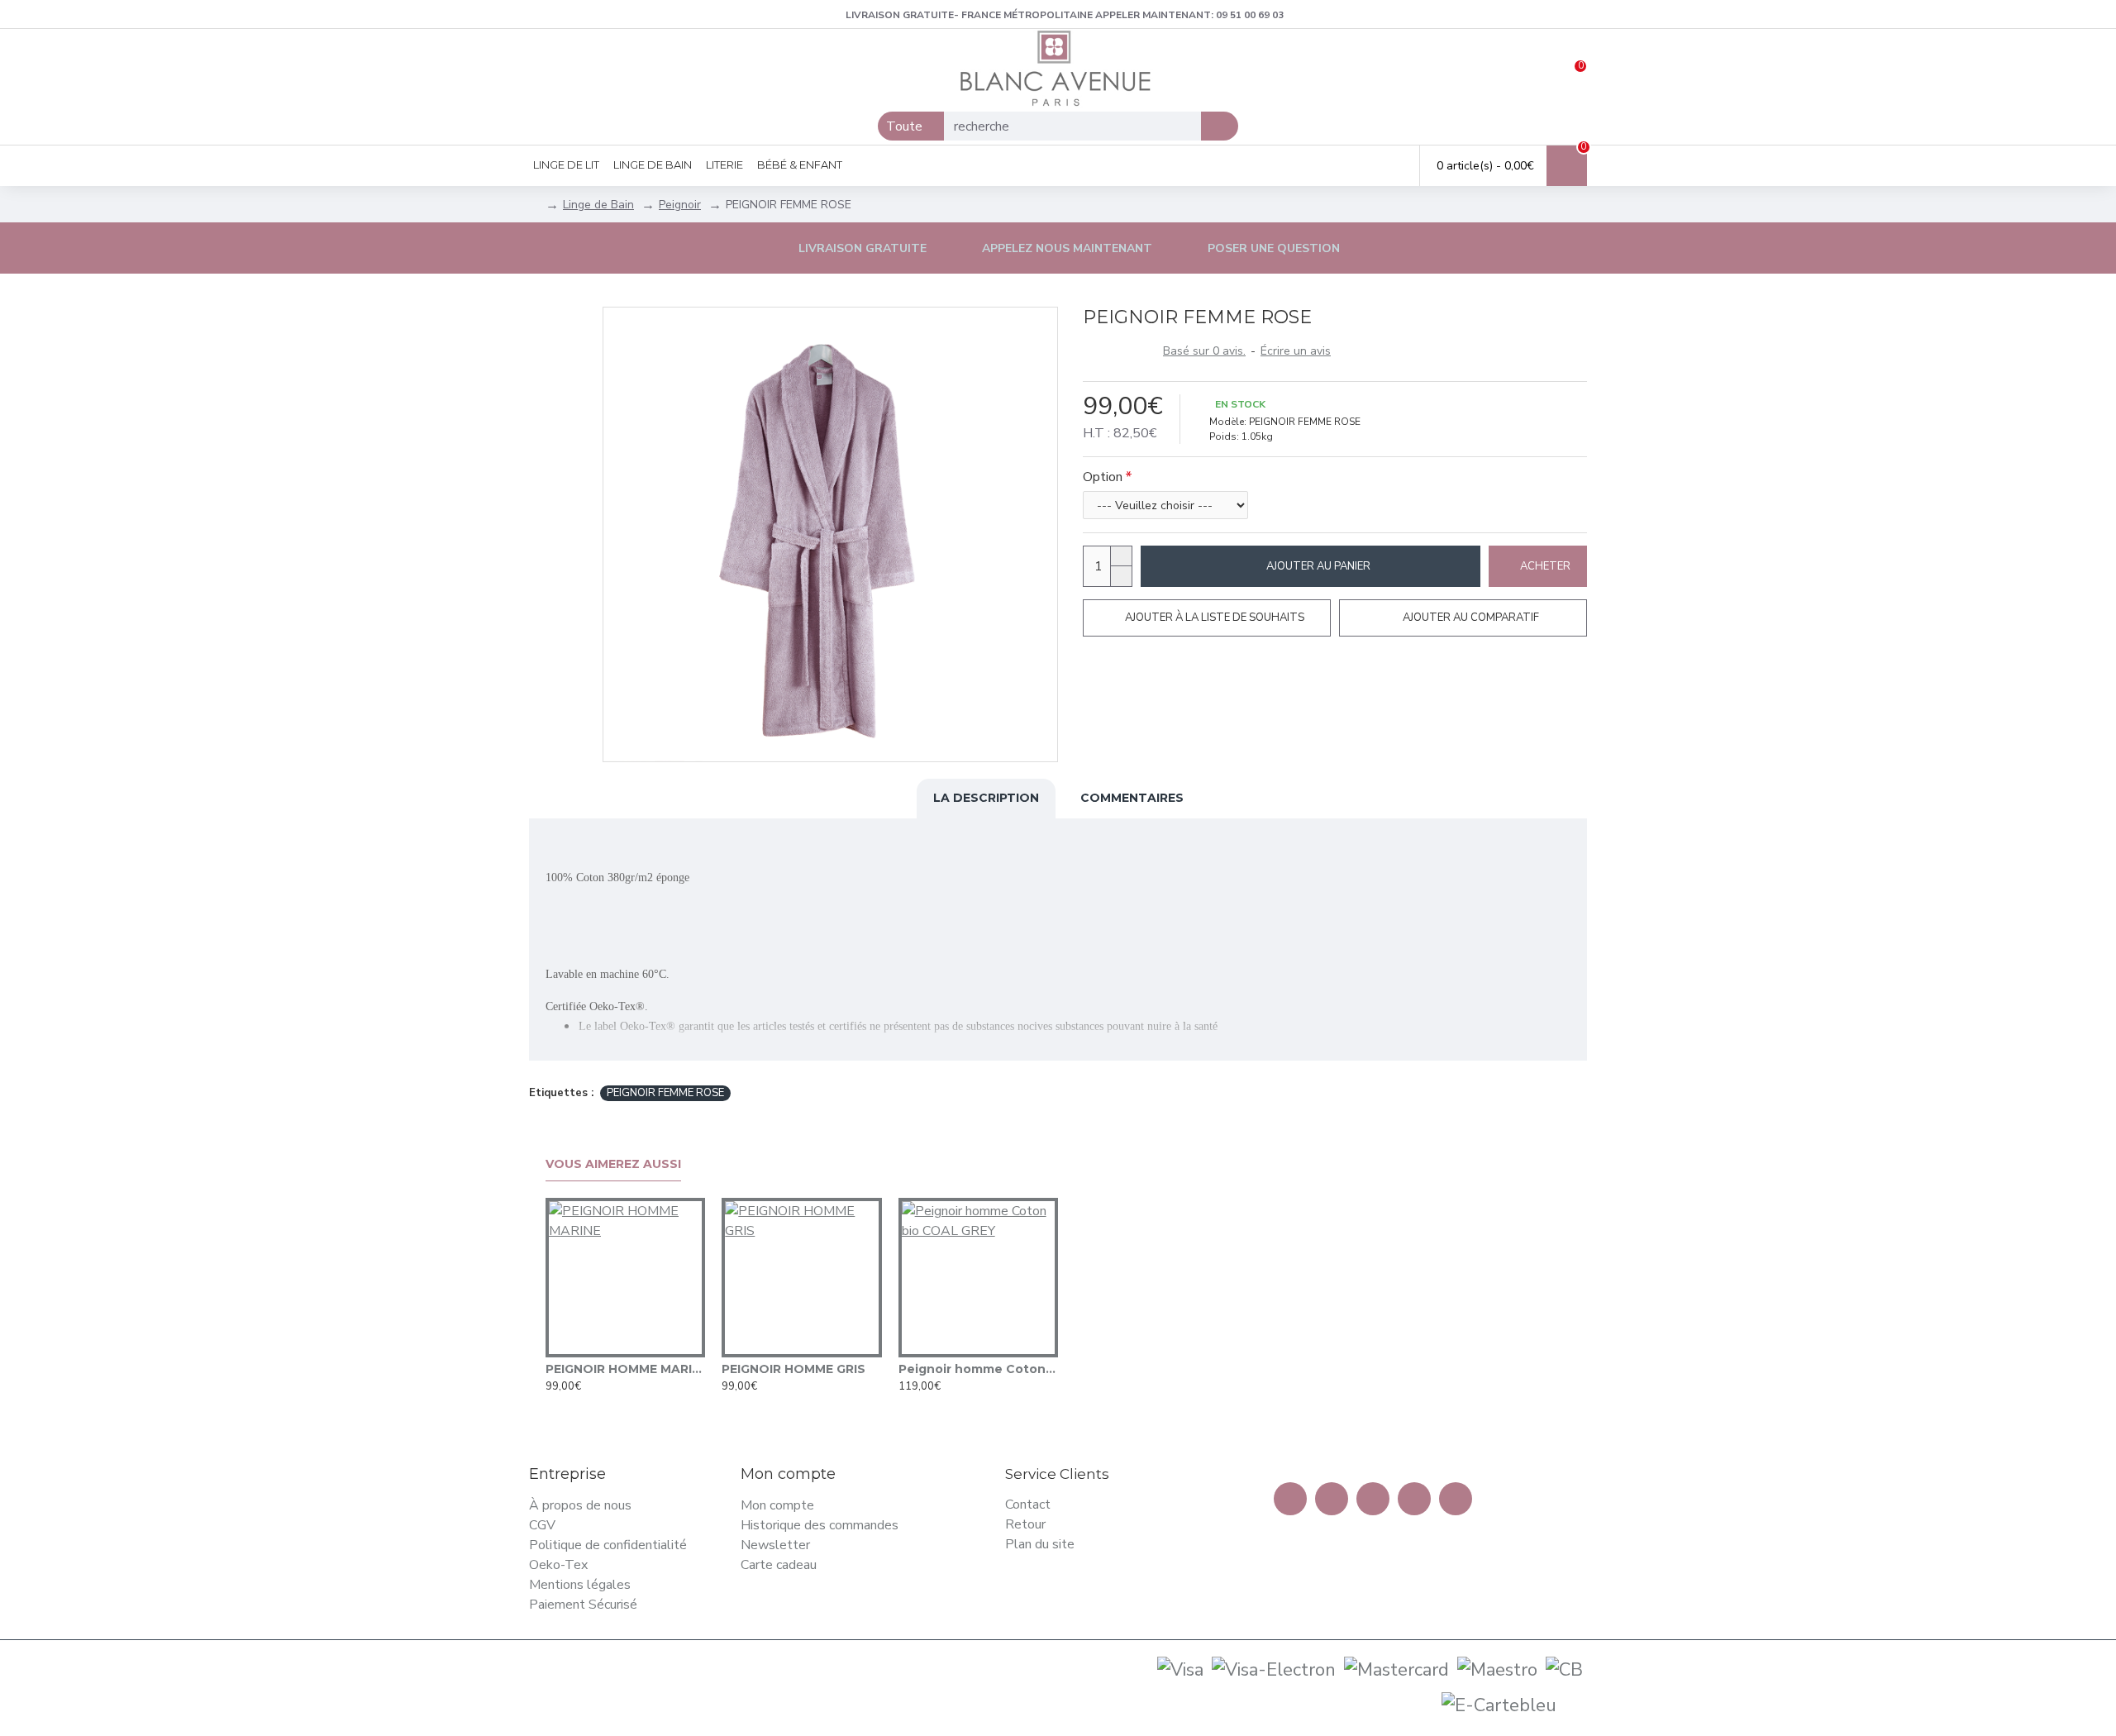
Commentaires (1132, 798)
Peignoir (680, 205)
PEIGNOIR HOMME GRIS (793, 1369)
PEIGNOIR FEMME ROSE (665, 1093)
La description (986, 798)
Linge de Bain (598, 205)
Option (1103, 477)
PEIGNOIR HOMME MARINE (625, 1369)
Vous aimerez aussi (613, 1164)
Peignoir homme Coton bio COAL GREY (978, 1369)
